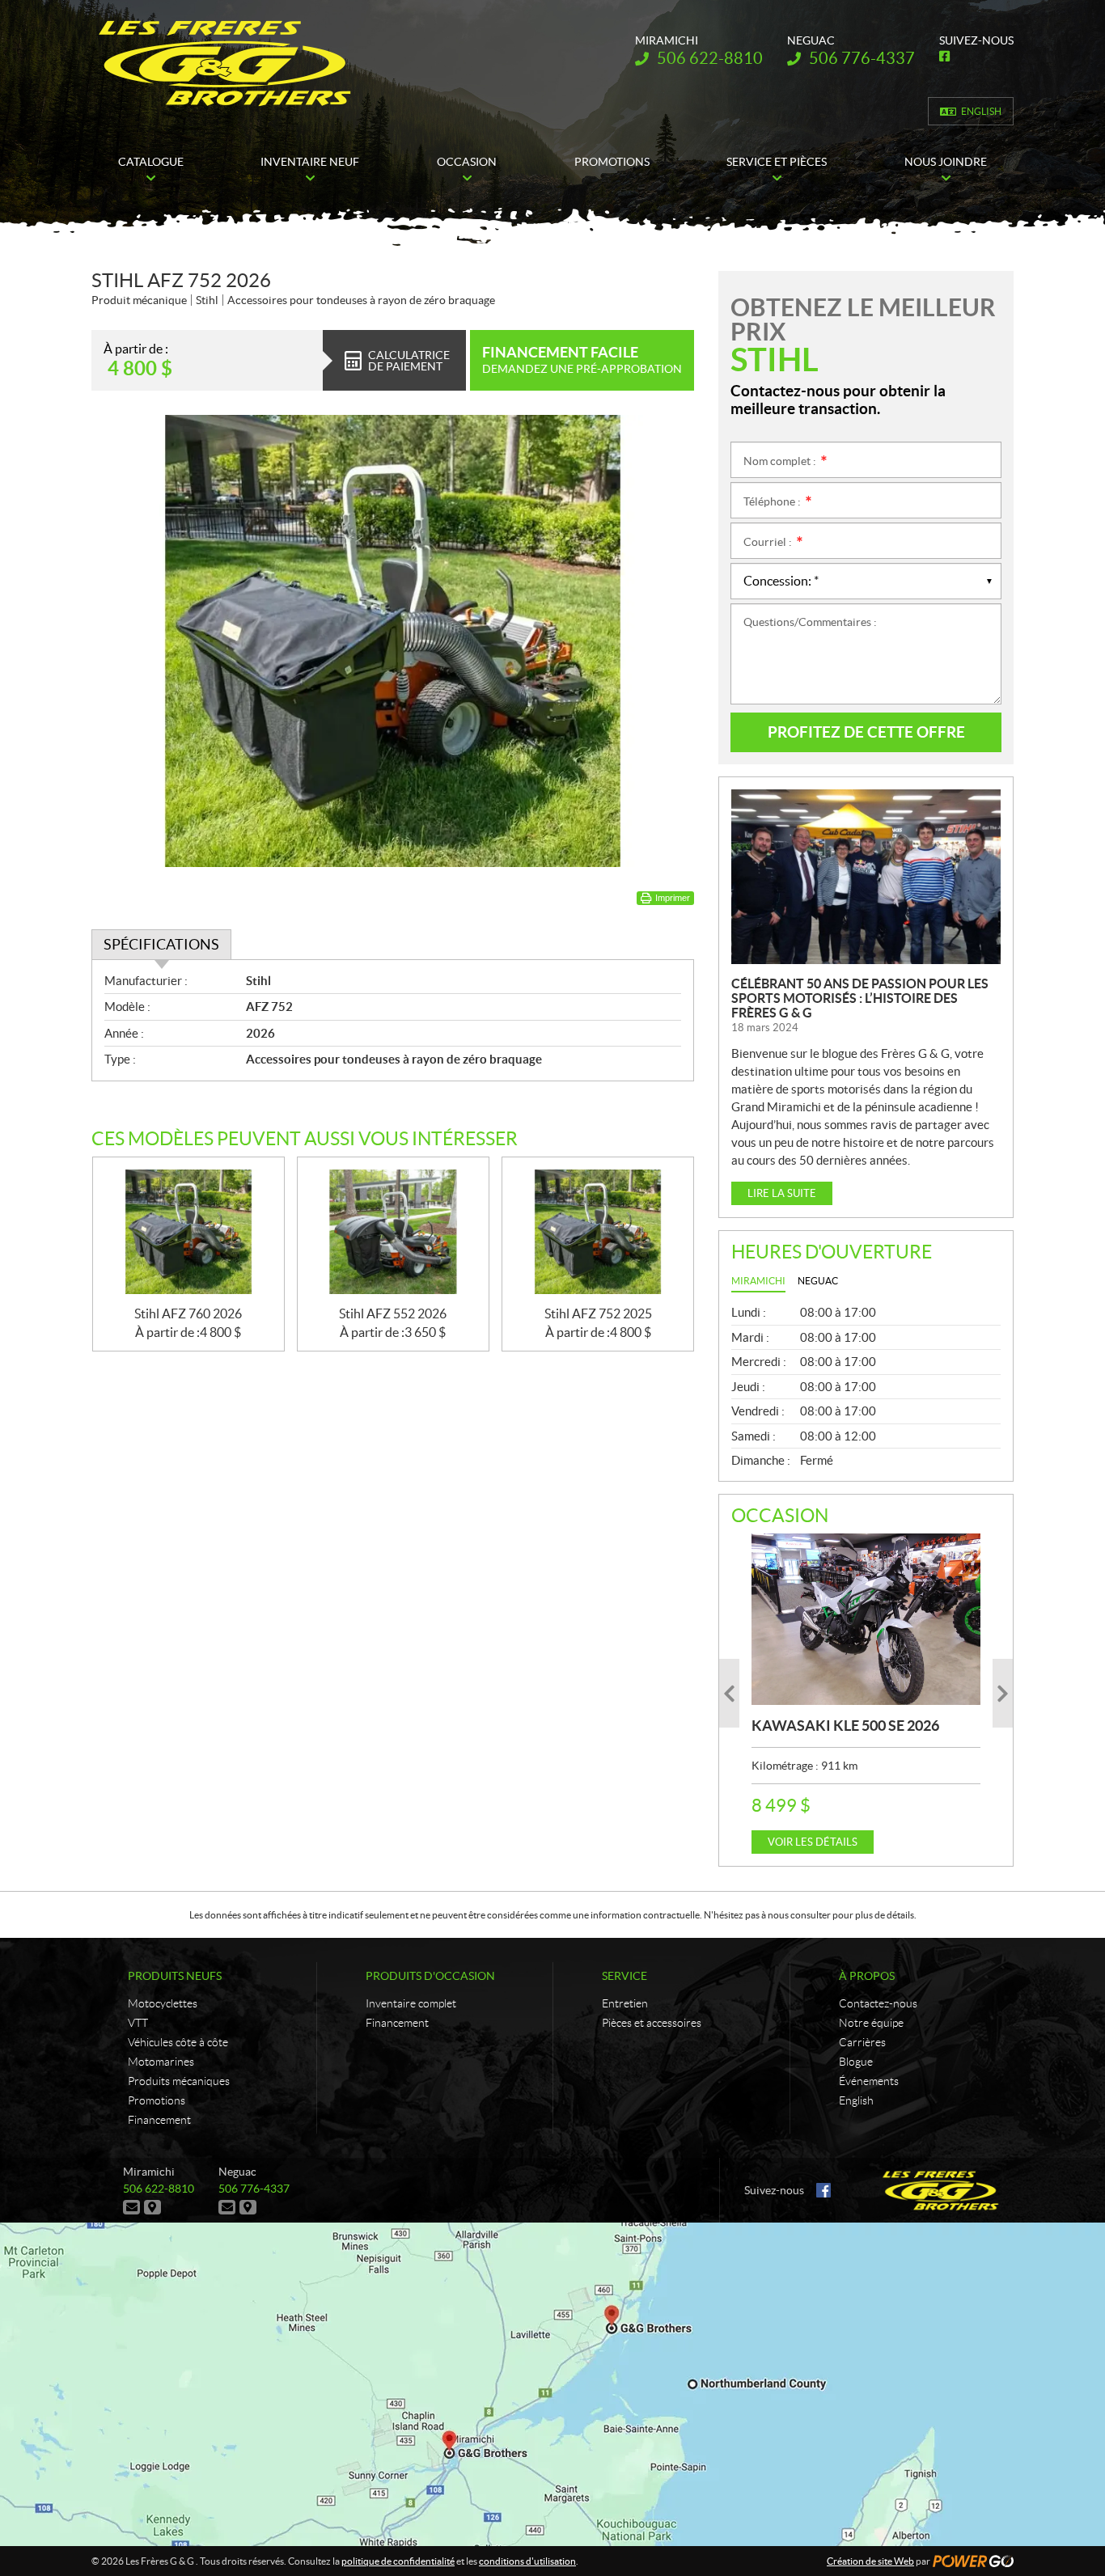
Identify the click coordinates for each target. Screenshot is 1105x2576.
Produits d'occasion (430, 1976)
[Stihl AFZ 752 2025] (598, 1232)
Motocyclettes (163, 2003)
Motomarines (161, 2062)
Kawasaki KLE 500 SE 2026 (845, 1726)
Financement (159, 2120)
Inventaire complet (411, 2003)
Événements (869, 2081)
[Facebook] (823, 2190)
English (981, 111)
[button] (729, 1693)
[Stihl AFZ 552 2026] (393, 1232)
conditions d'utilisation (527, 2561)
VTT (138, 2023)
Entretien (625, 2003)
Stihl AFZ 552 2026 (393, 1313)
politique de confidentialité (398, 2561)
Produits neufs (175, 1976)
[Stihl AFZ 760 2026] (188, 1232)
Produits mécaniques (179, 2081)
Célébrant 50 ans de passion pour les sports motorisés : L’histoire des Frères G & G (860, 998)
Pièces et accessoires (652, 2023)
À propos (867, 1976)
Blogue (856, 2062)
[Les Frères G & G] (224, 63)
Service (624, 1976)
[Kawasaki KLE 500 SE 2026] (866, 1619)
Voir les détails (813, 1842)
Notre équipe (871, 2023)
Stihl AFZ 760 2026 (188, 1313)
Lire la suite (782, 1193)
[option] (866, 1694)
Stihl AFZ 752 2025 (598, 1313)
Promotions (157, 2100)
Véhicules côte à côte (178, 2042)
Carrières (862, 2042)
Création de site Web (870, 2561)
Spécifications (161, 944)
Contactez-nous (878, 2003)
